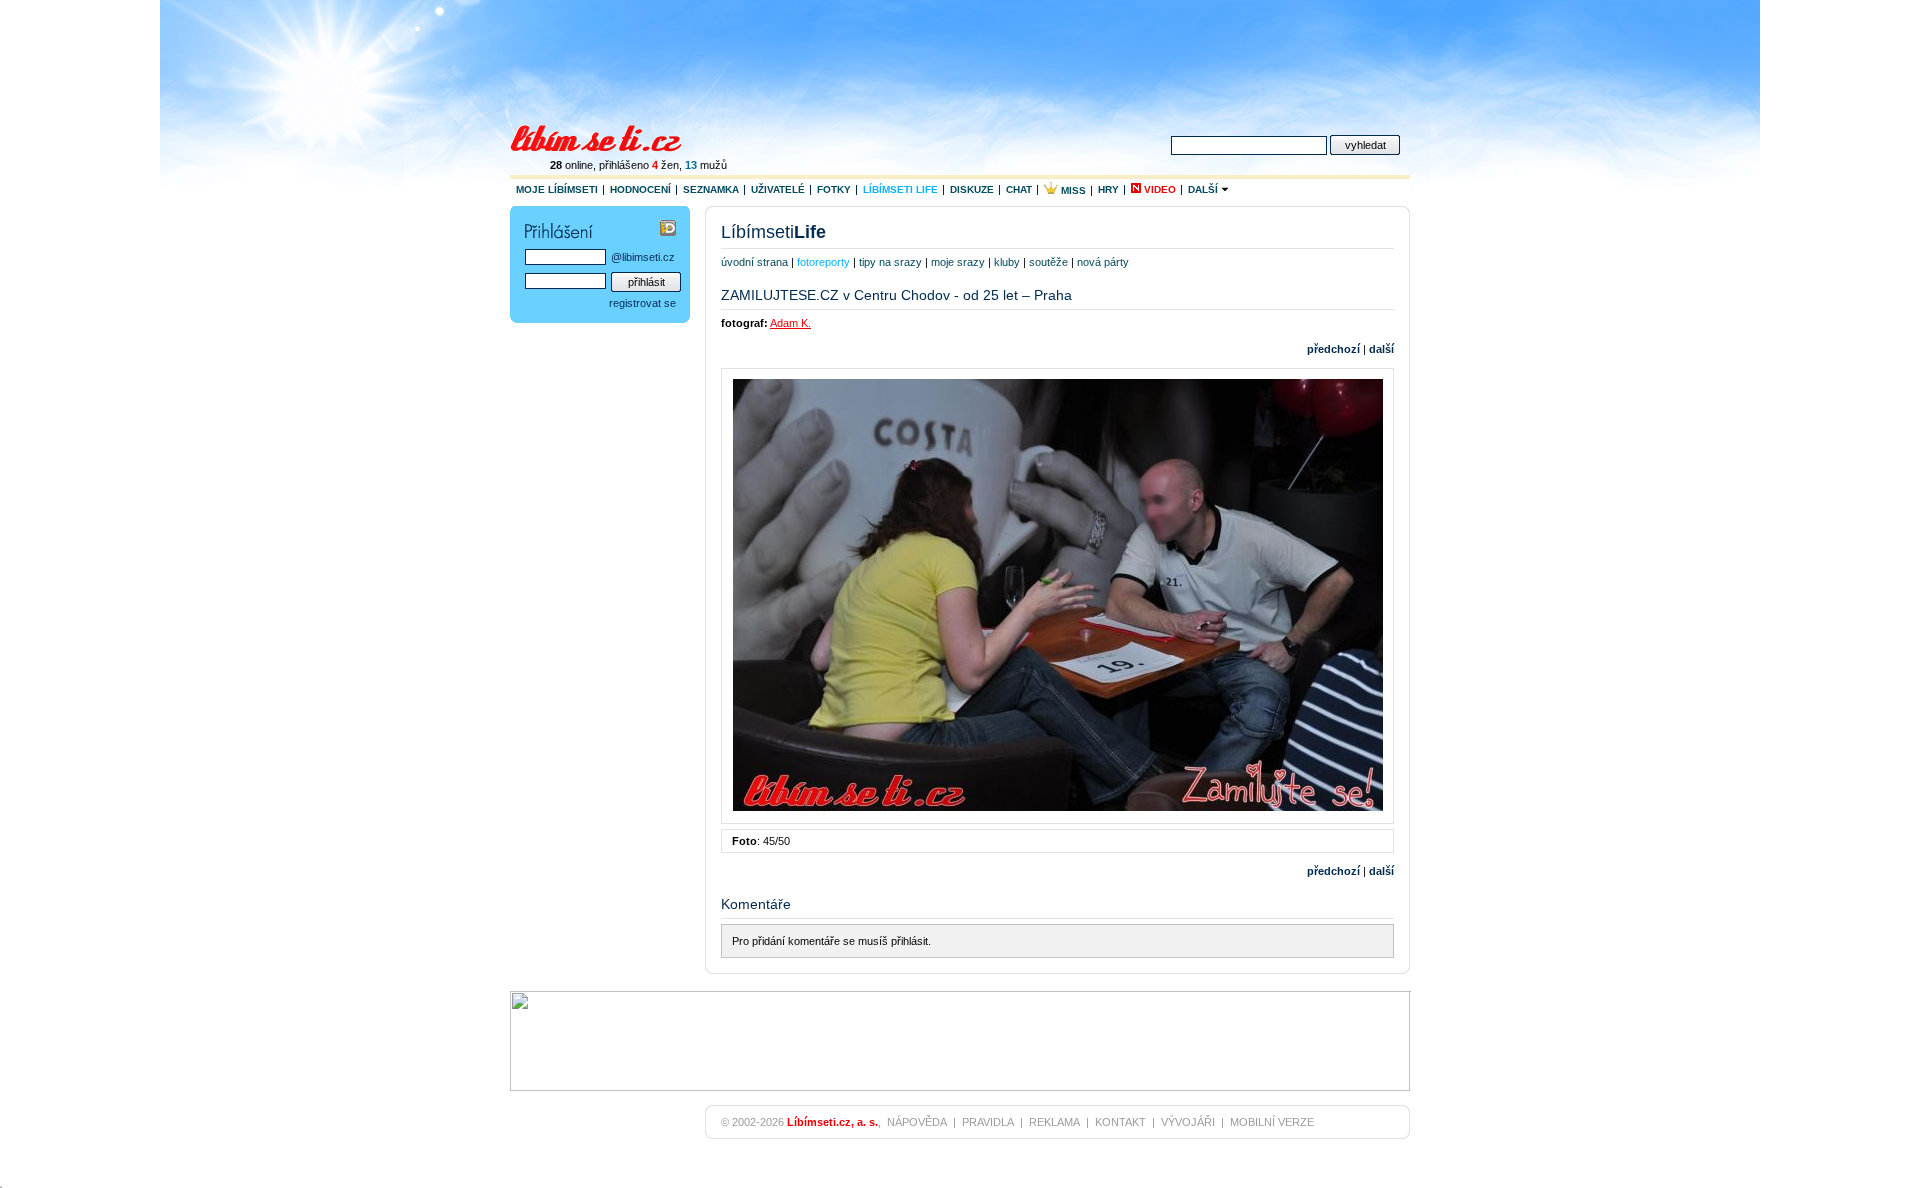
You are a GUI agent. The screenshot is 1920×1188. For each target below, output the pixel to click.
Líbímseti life (900, 189)
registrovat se (642, 303)
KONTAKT (1120, 1122)
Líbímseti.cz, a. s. (832, 1122)
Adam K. (790, 323)
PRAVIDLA (988, 1122)
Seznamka (711, 189)
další (1381, 349)
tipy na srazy (890, 262)
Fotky (834, 189)
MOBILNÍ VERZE (1272, 1122)
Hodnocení (640, 189)
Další (1204, 189)
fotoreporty (823, 262)
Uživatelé (778, 189)
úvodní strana (754, 262)
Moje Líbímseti (557, 189)
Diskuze (972, 189)
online (571, 165)
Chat (1019, 189)
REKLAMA (1054, 1122)
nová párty (1103, 262)
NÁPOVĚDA (917, 1122)
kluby (1007, 262)
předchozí (1333, 349)
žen (665, 165)
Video (1158, 189)
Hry (1108, 189)
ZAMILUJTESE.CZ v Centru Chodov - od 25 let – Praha (896, 295)
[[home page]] (608, 136)
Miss (1072, 190)
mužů (706, 165)
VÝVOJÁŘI (1188, 1122)
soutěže (1048, 262)
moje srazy (958, 262)
